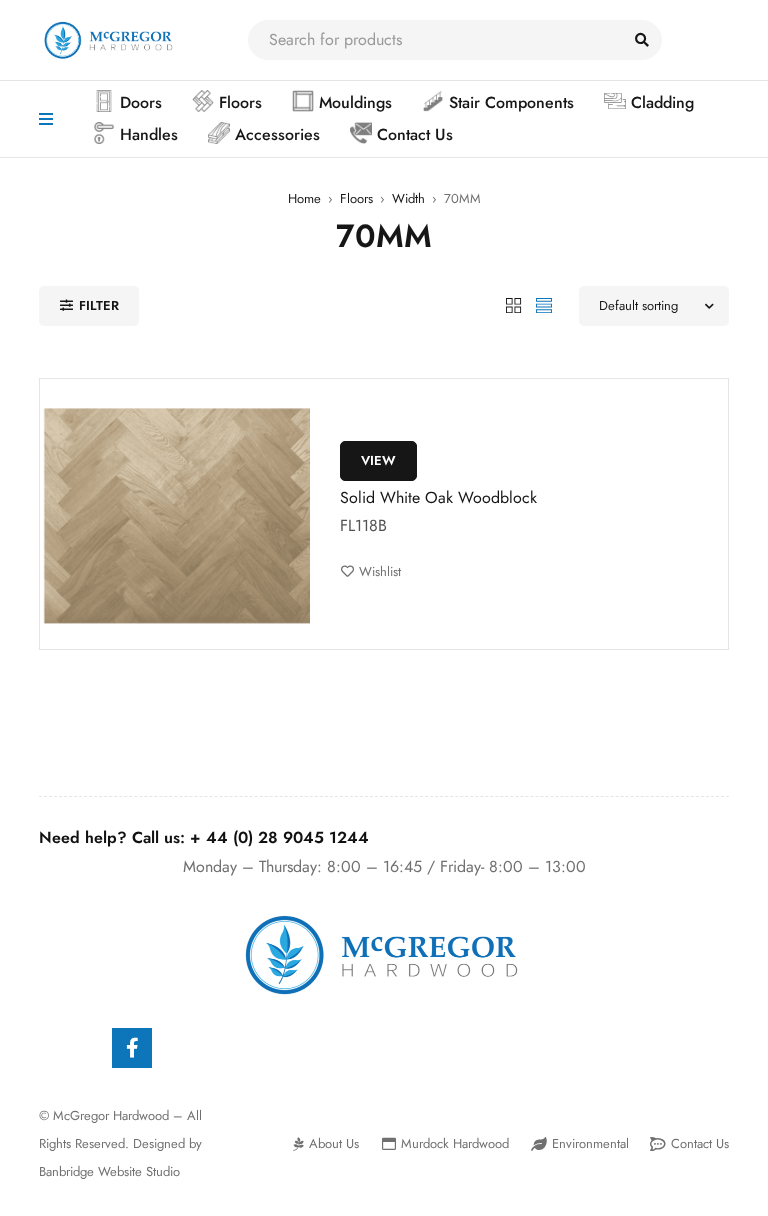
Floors (356, 198)
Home (304, 198)
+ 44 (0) (279, 837)
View (378, 460)
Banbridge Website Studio (109, 1171)
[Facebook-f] (132, 1048)
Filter (99, 305)
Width (408, 198)
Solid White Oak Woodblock (438, 497)
